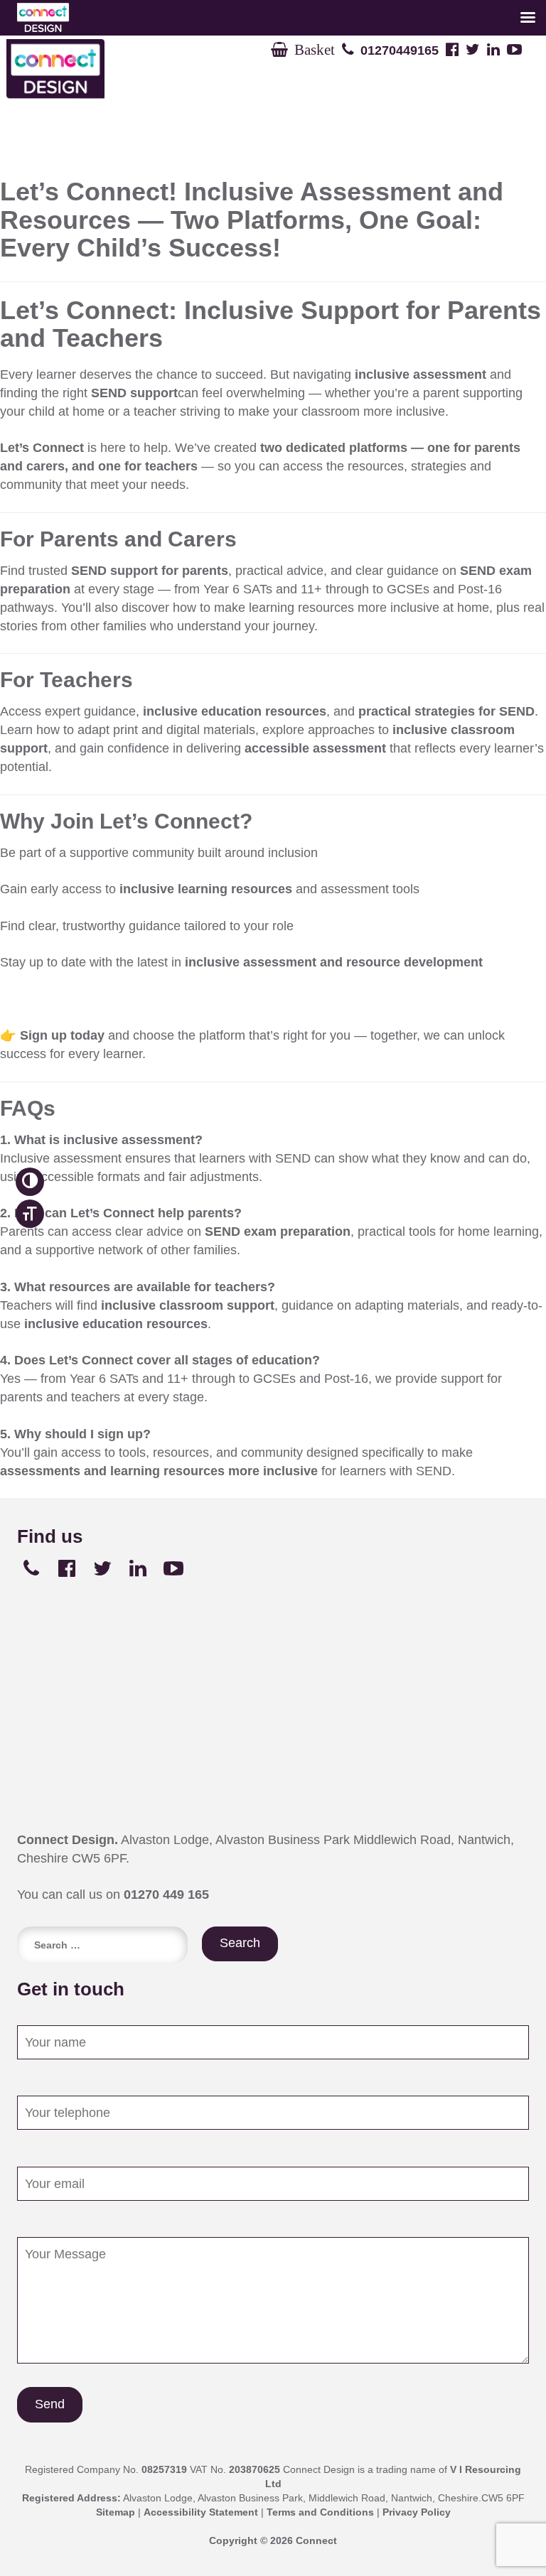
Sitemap (116, 2512)
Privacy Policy (417, 2512)
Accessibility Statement (201, 2512)
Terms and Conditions (320, 2512)
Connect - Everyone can (106, 69)
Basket (311, 49)
